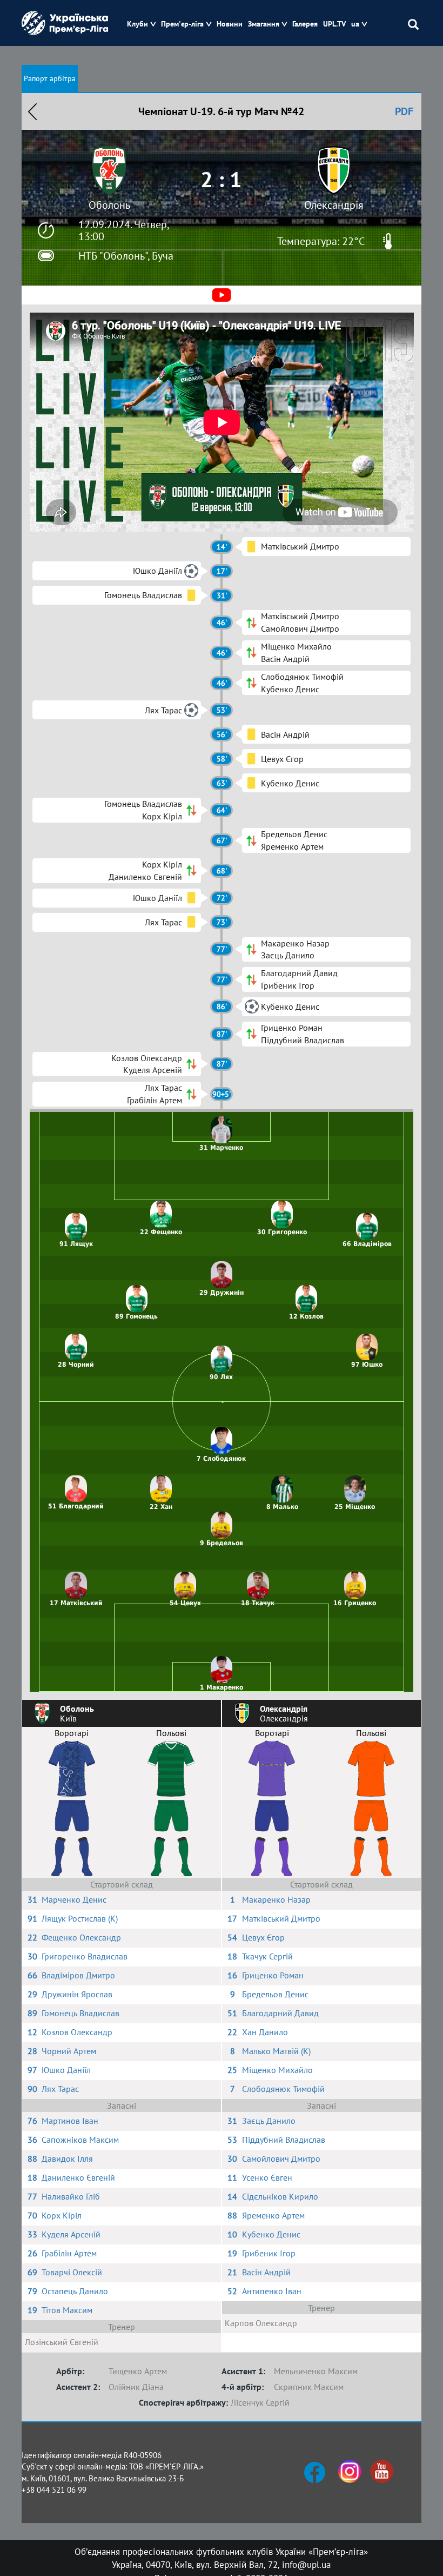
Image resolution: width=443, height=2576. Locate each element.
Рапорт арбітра (50, 78)
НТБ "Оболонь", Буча (126, 256)
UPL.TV (334, 24)
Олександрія (334, 205)
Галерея (305, 24)
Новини (230, 24)
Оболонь (109, 205)
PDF (404, 111)
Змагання (264, 24)
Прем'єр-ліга (182, 24)
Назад (32, 111)
